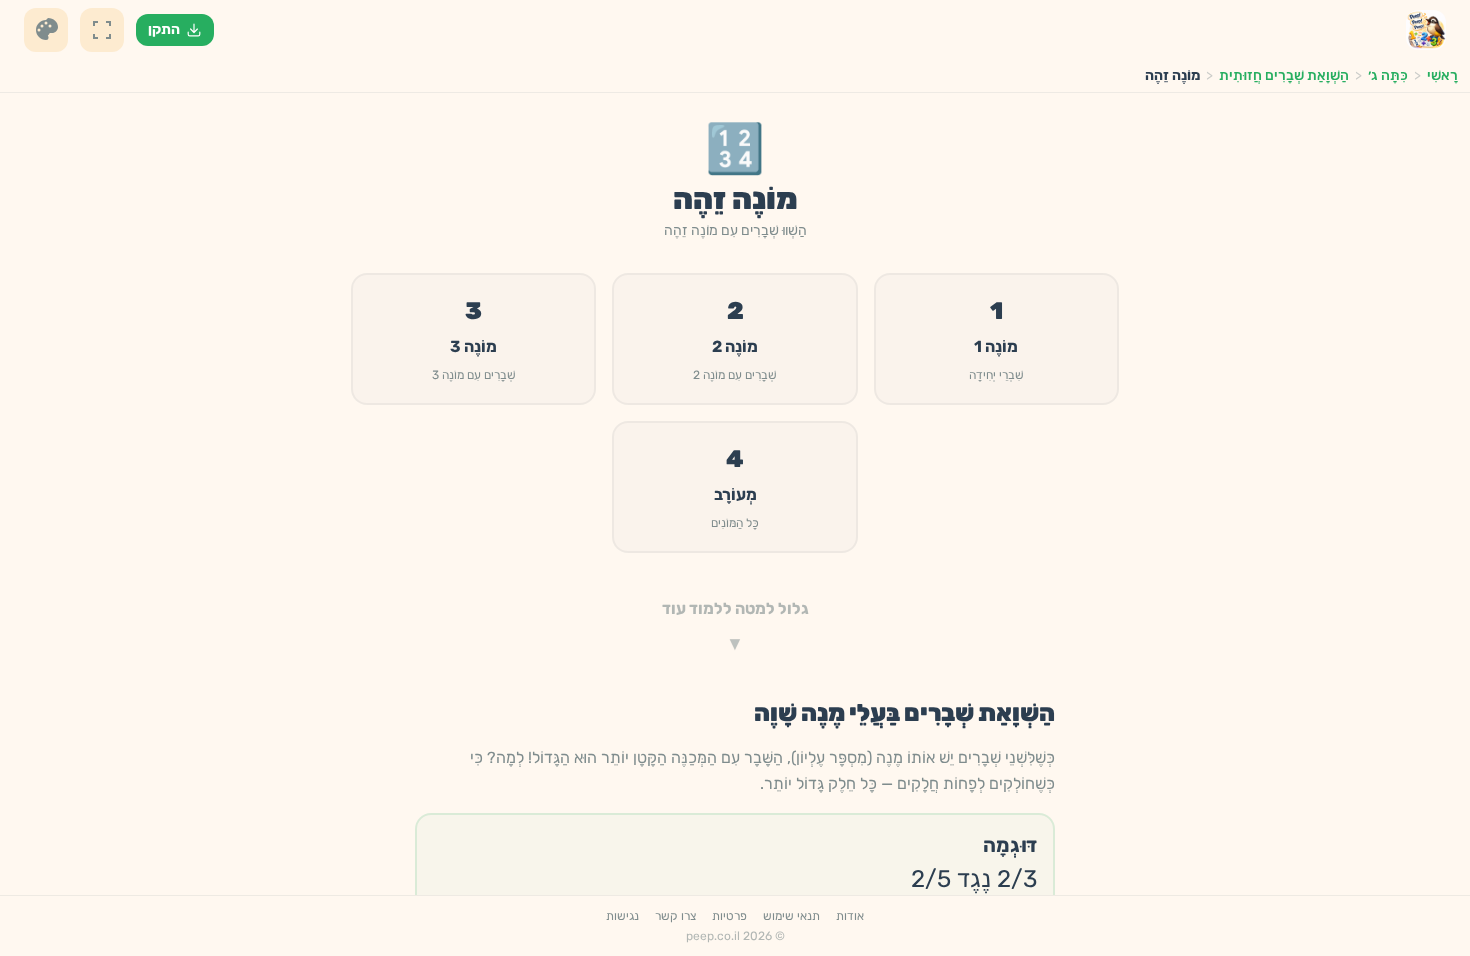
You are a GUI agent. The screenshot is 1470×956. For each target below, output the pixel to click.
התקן (164, 29)
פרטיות (729, 916)
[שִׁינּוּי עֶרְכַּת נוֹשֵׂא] (46, 30)
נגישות (622, 916)
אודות (850, 916)
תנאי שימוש (791, 916)
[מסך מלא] (102, 30)
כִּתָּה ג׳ (1388, 75)
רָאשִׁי (1442, 75)
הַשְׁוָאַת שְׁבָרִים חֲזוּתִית (1284, 75)
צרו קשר (675, 916)
